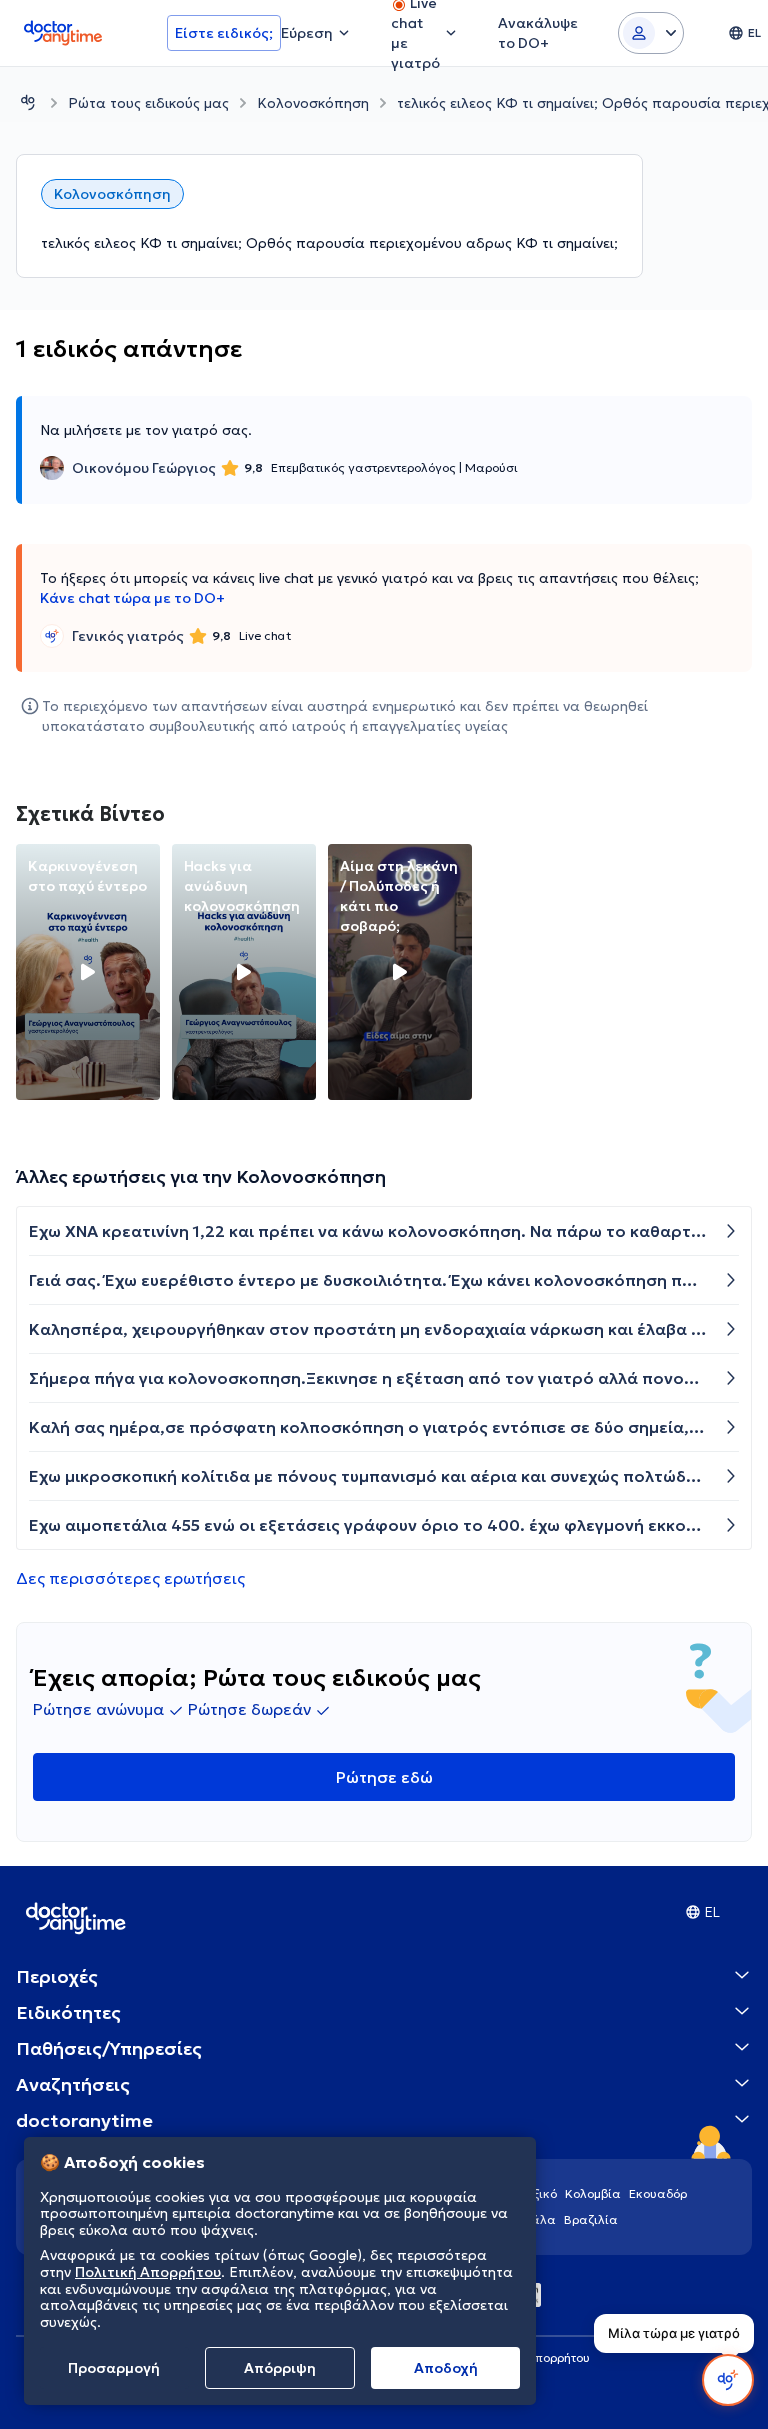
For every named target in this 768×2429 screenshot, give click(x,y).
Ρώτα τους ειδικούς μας (148, 103)
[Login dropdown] (651, 33)
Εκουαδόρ (658, 2193)
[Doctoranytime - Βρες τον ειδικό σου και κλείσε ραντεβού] (28, 102)
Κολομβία (593, 2193)
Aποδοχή (446, 2368)
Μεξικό (536, 2193)
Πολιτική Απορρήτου (148, 2272)
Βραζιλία (591, 2219)
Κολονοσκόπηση (313, 103)
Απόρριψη (280, 2368)
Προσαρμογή (114, 2368)
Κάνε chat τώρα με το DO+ (132, 598)
